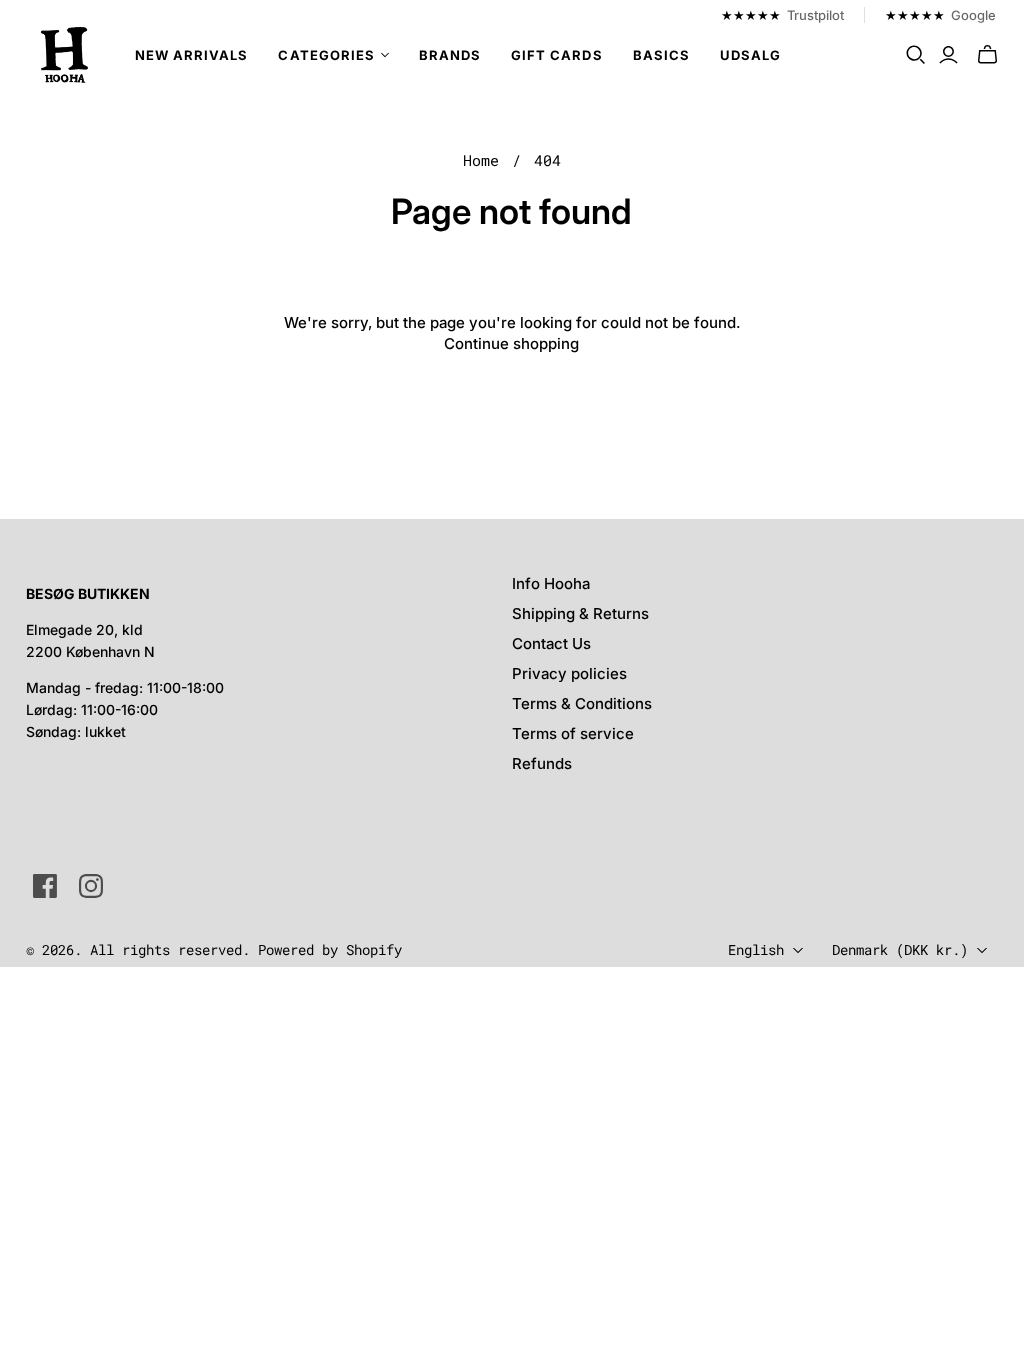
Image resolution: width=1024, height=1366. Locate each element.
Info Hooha (551, 583)
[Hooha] (65, 55)
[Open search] (916, 55)
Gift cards (556, 55)
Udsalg (750, 55)
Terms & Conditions (582, 703)
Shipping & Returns (580, 613)
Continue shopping (511, 343)
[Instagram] (91, 886)
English (756, 949)
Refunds (542, 763)
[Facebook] (45, 886)
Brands (450, 55)
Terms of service (573, 733)
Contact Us (551, 643)
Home (481, 160)
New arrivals (191, 55)
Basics (661, 55)
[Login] (948, 55)
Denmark (900, 949)
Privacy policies (569, 673)
